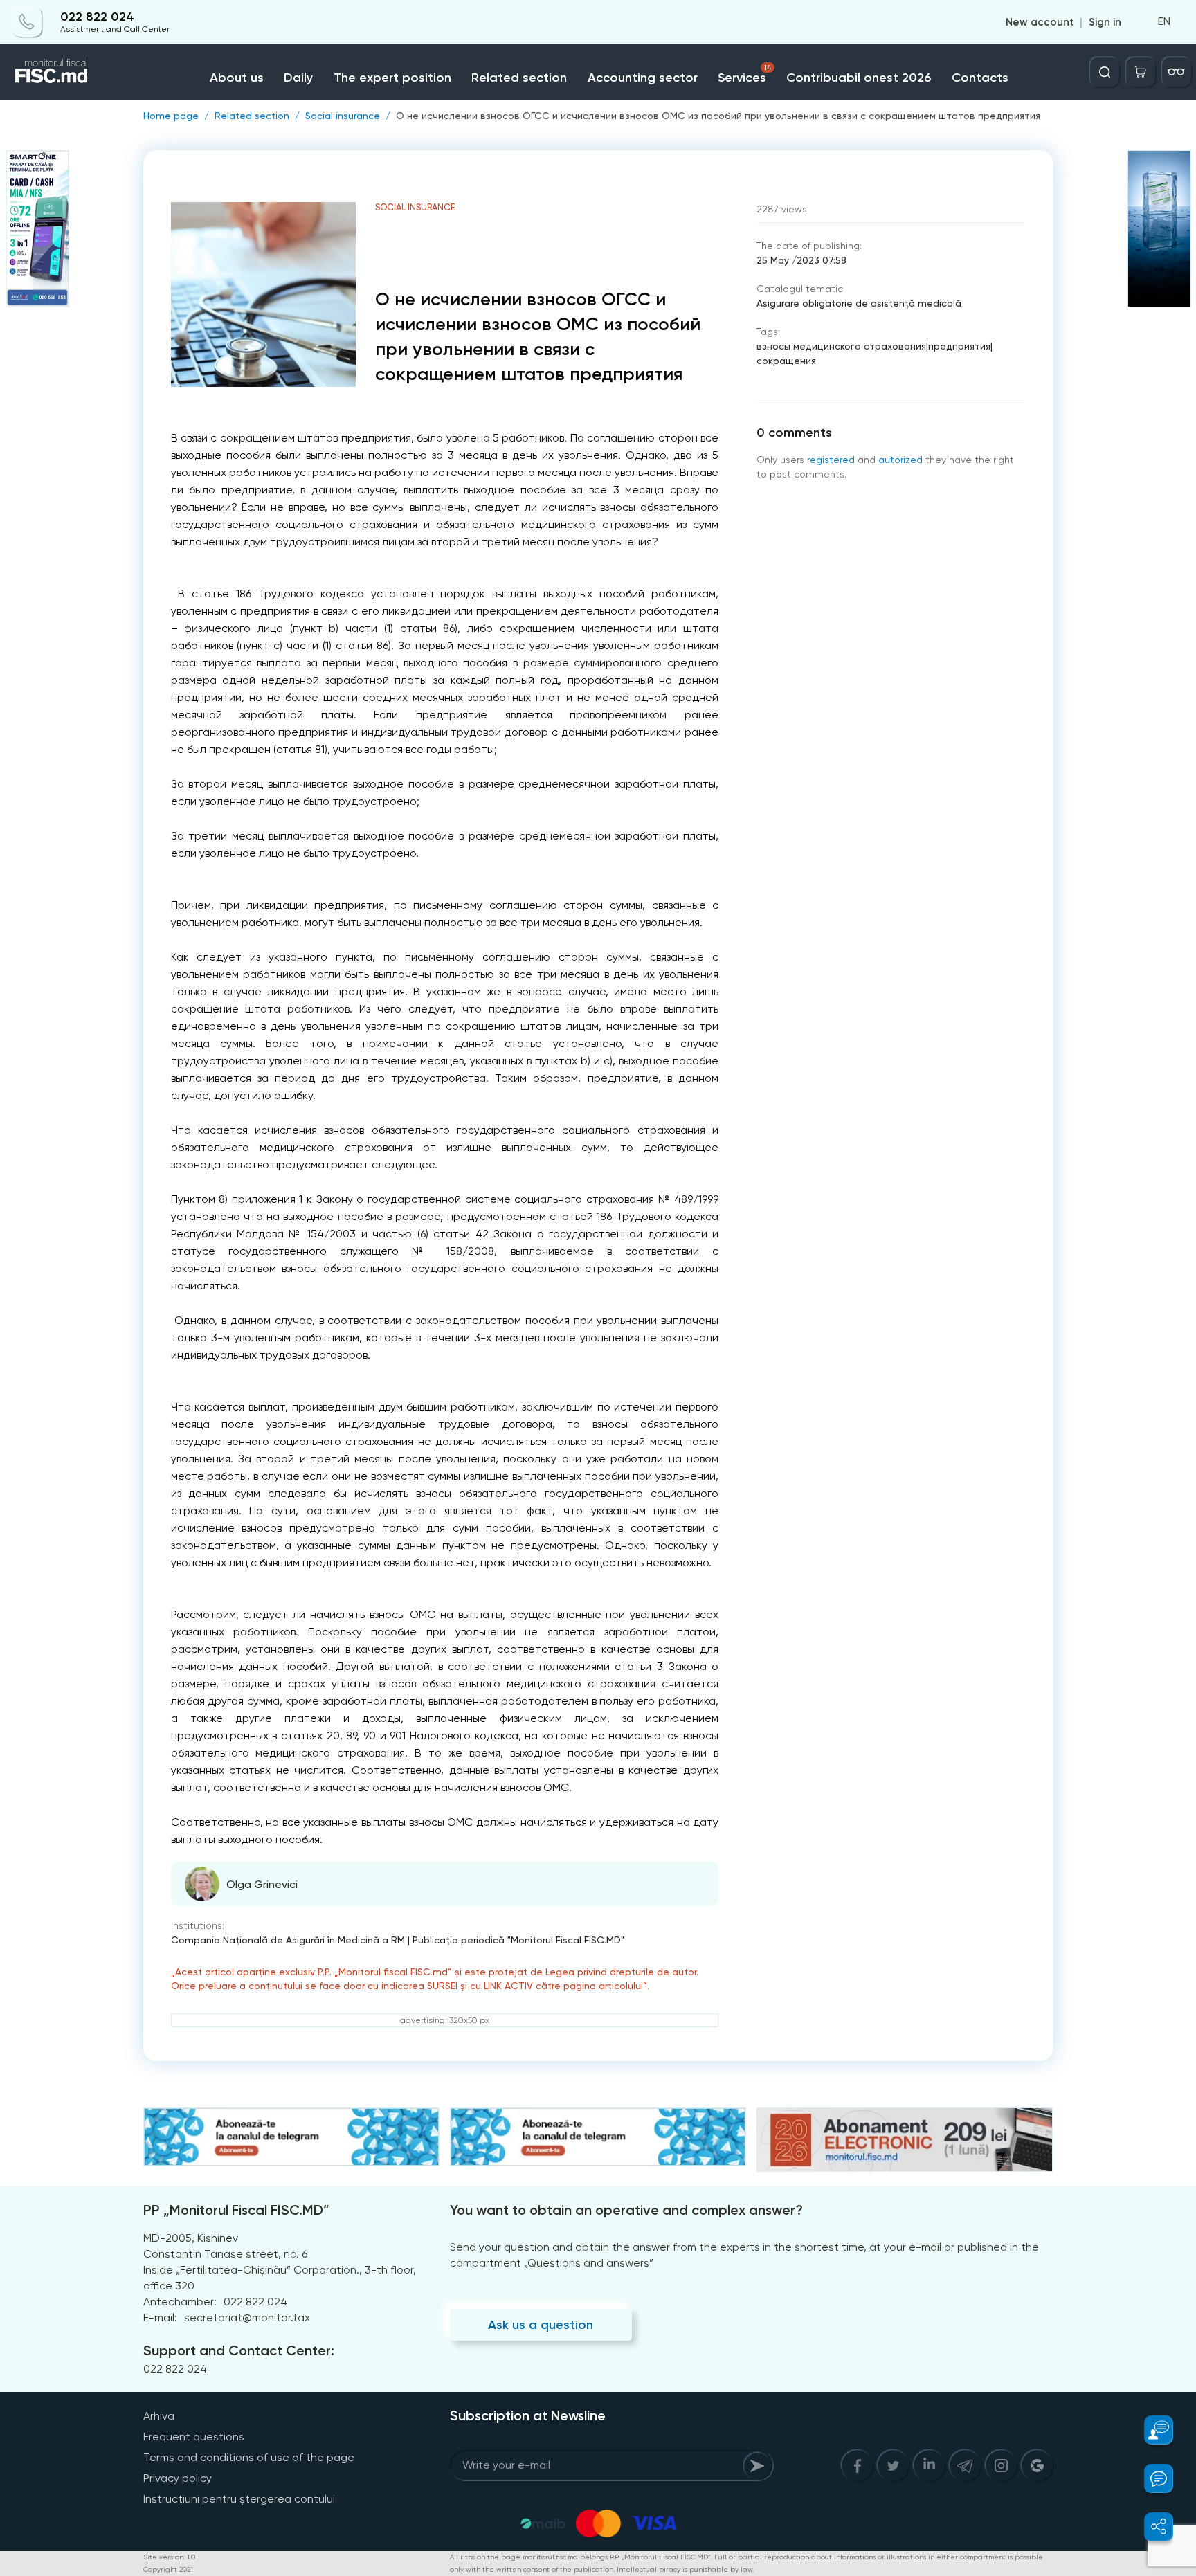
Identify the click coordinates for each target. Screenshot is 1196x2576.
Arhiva (159, 2416)
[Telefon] (27, 22)
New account (1040, 22)
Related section (519, 78)
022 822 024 (97, 17)
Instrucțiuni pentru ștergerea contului (239, 2499)
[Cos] (1141, 72)
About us (237, 78)
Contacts (980, 78)
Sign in (1105, 22)
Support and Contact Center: (239, 2350)
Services (744, 74)
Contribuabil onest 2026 (859, 78)
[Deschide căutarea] (1105, 72)
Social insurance (343, 116)
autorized (900, 460)
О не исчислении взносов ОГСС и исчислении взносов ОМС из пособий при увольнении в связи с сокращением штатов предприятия (718, 116)
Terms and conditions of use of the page (249, 2457)
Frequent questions (194, 2437)
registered (831, 460)
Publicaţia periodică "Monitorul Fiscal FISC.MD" (518, 1940)
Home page (171, 116)
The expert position (392, 78)
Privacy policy (178, 2478)
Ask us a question (541, 2325)
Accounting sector (643, 78)
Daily (298, 78)
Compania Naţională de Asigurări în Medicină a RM (288, 1940)
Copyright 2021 (168, 2569)
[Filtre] (1177, 72)
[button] (1151, 2430)
